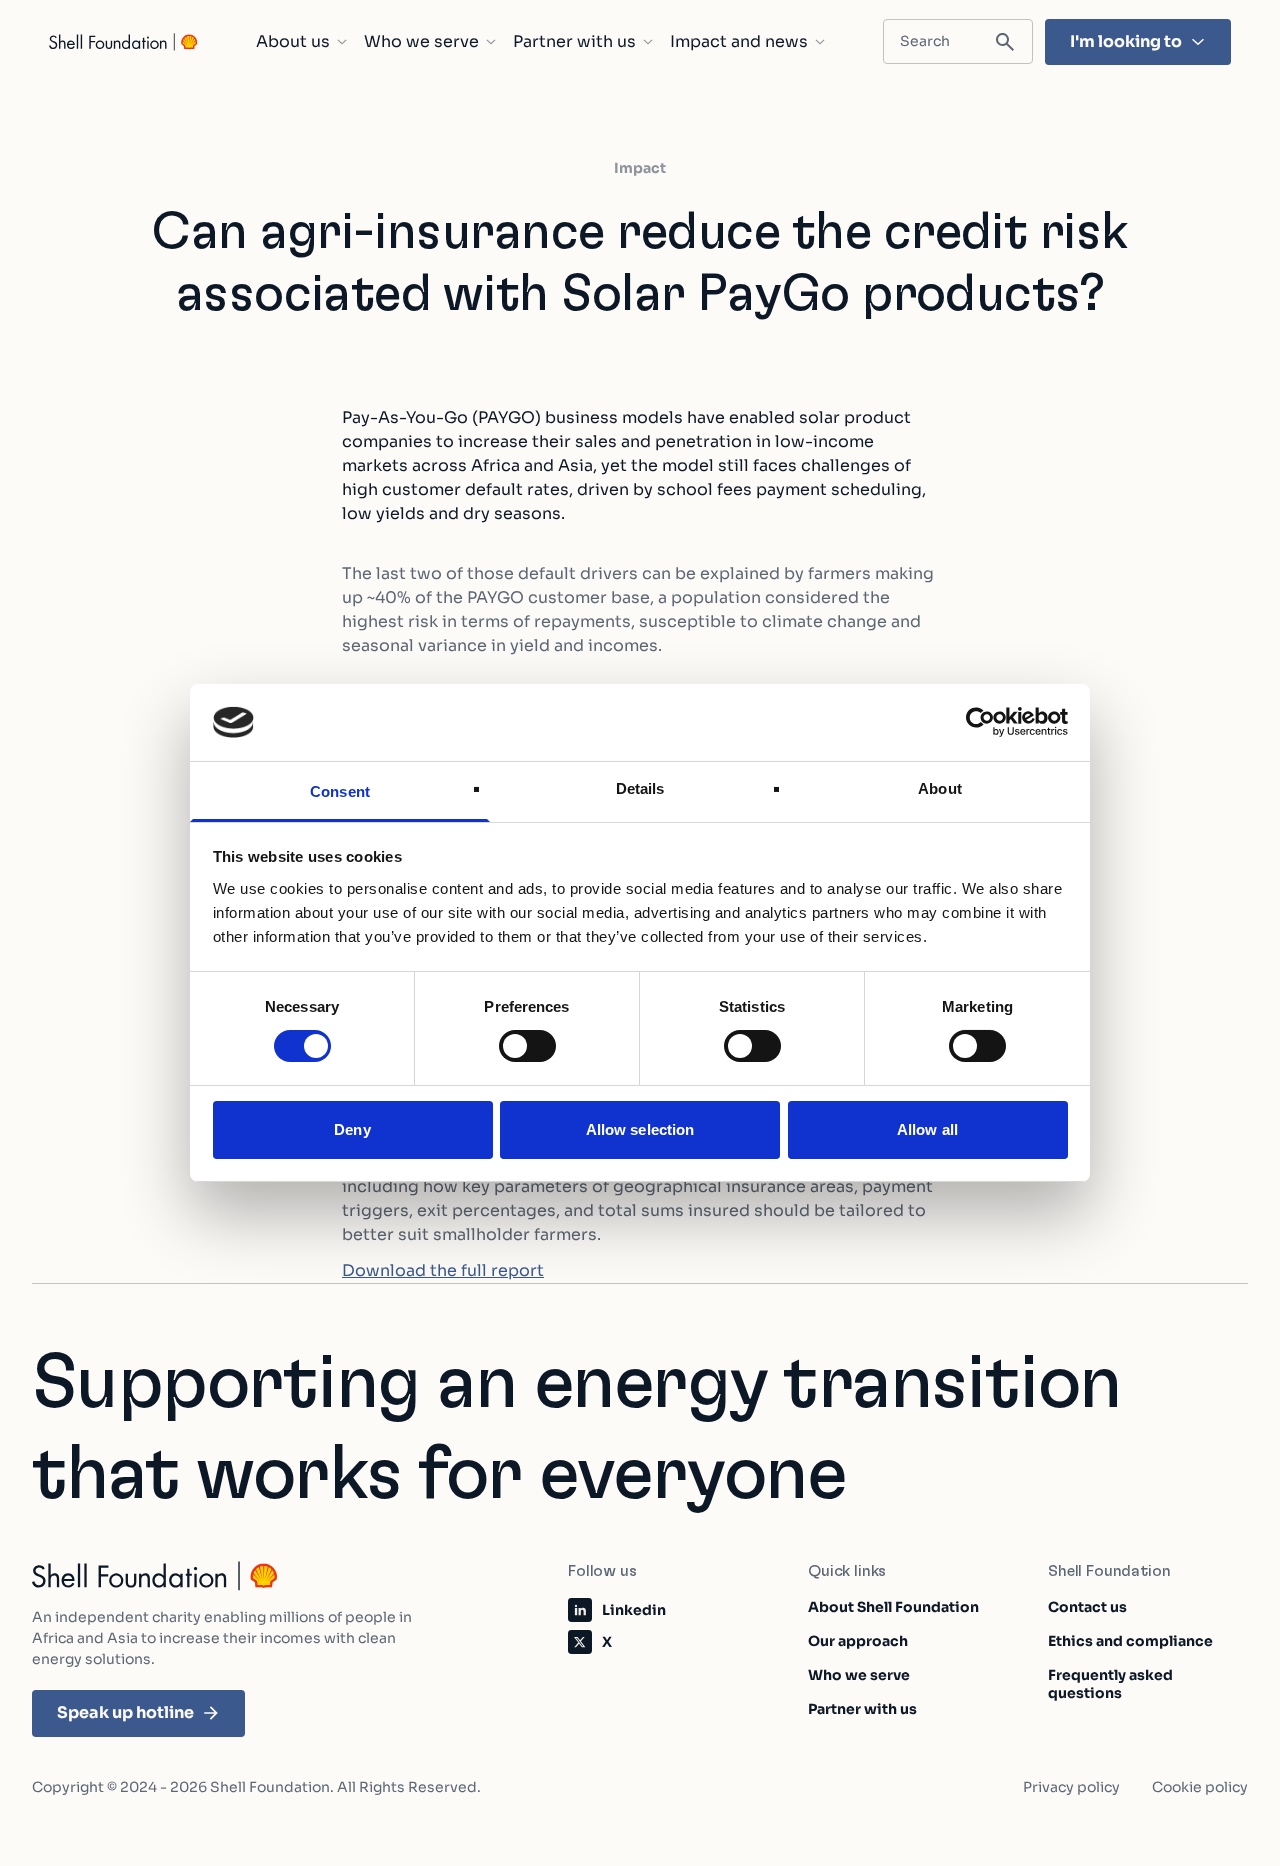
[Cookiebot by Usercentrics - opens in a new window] (980, 722)
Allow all (927, 1129)
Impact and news (739, 41)
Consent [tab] (340, 791)
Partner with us (574, 41)
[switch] (527, 1046)
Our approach (858, 1641)
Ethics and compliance (1130, 1641)
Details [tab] (640, 788)
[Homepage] (124, 42)
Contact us (1087, 1607)
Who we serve (421, 41)
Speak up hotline (125, 1712)
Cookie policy (1200, 1787)
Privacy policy (1071, 1787)
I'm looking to (1126, 41)
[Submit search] (1005, 42)
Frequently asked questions (1110, 1684)
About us (293, 41)
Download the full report (443, 1270)
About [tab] (940, 788)
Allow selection (640, 1129)
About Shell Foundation (893, 1607)
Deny (352, 1129)
